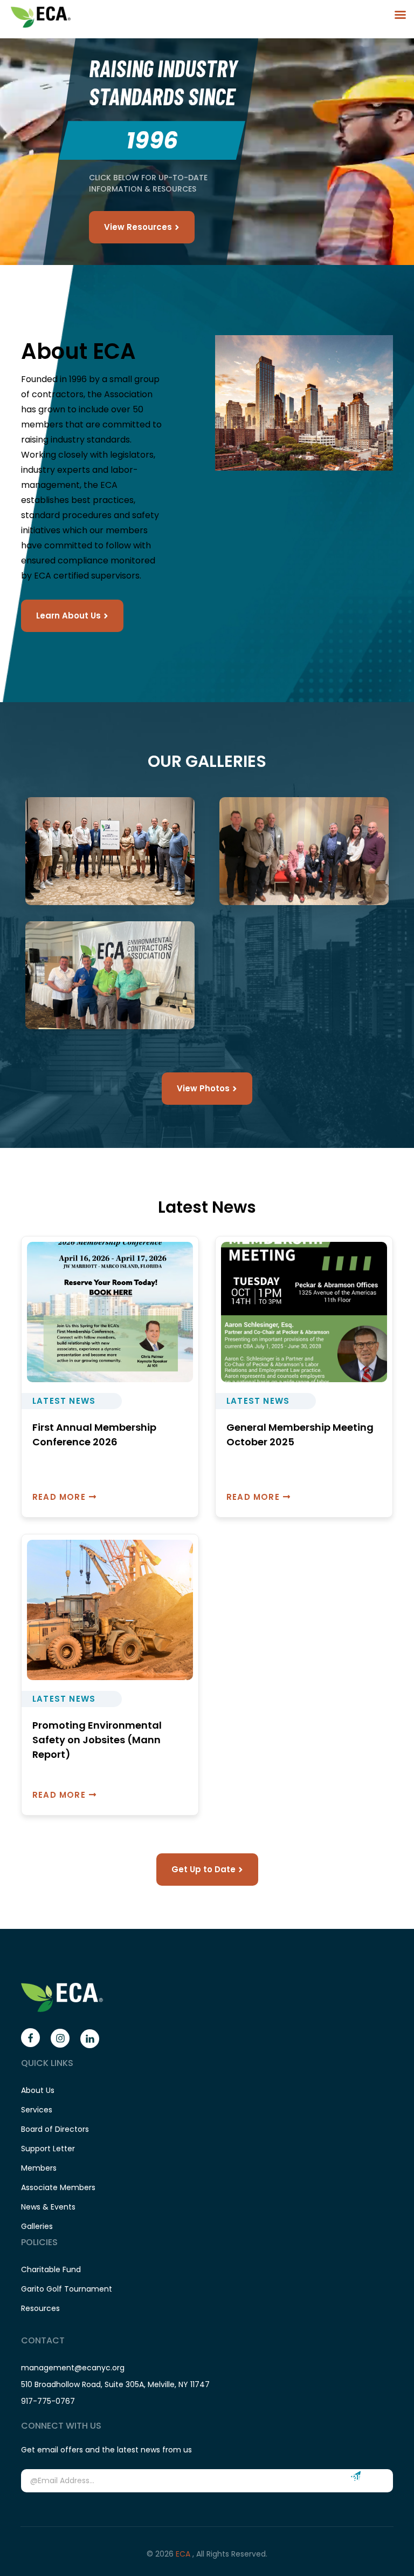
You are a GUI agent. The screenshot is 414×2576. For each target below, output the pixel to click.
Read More (59, 1497)
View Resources (138, 227)
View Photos (203, 1088)
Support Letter (48, 2149)
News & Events (48, 2207)
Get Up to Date (203, 1869)
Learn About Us (68, 616)
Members (39, 2168)
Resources (40, 2308)
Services (37, 2110)
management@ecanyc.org (73, 2368)
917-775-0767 (48, 2401)
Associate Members (58, 2187)
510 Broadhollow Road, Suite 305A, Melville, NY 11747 (115, 2384)
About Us (38, 2090)
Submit (356, 2476)
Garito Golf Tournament (67, 2289)
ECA (184, 2554)
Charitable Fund (51, 2269)
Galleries (37, 2226)
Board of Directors (55, 2129)
